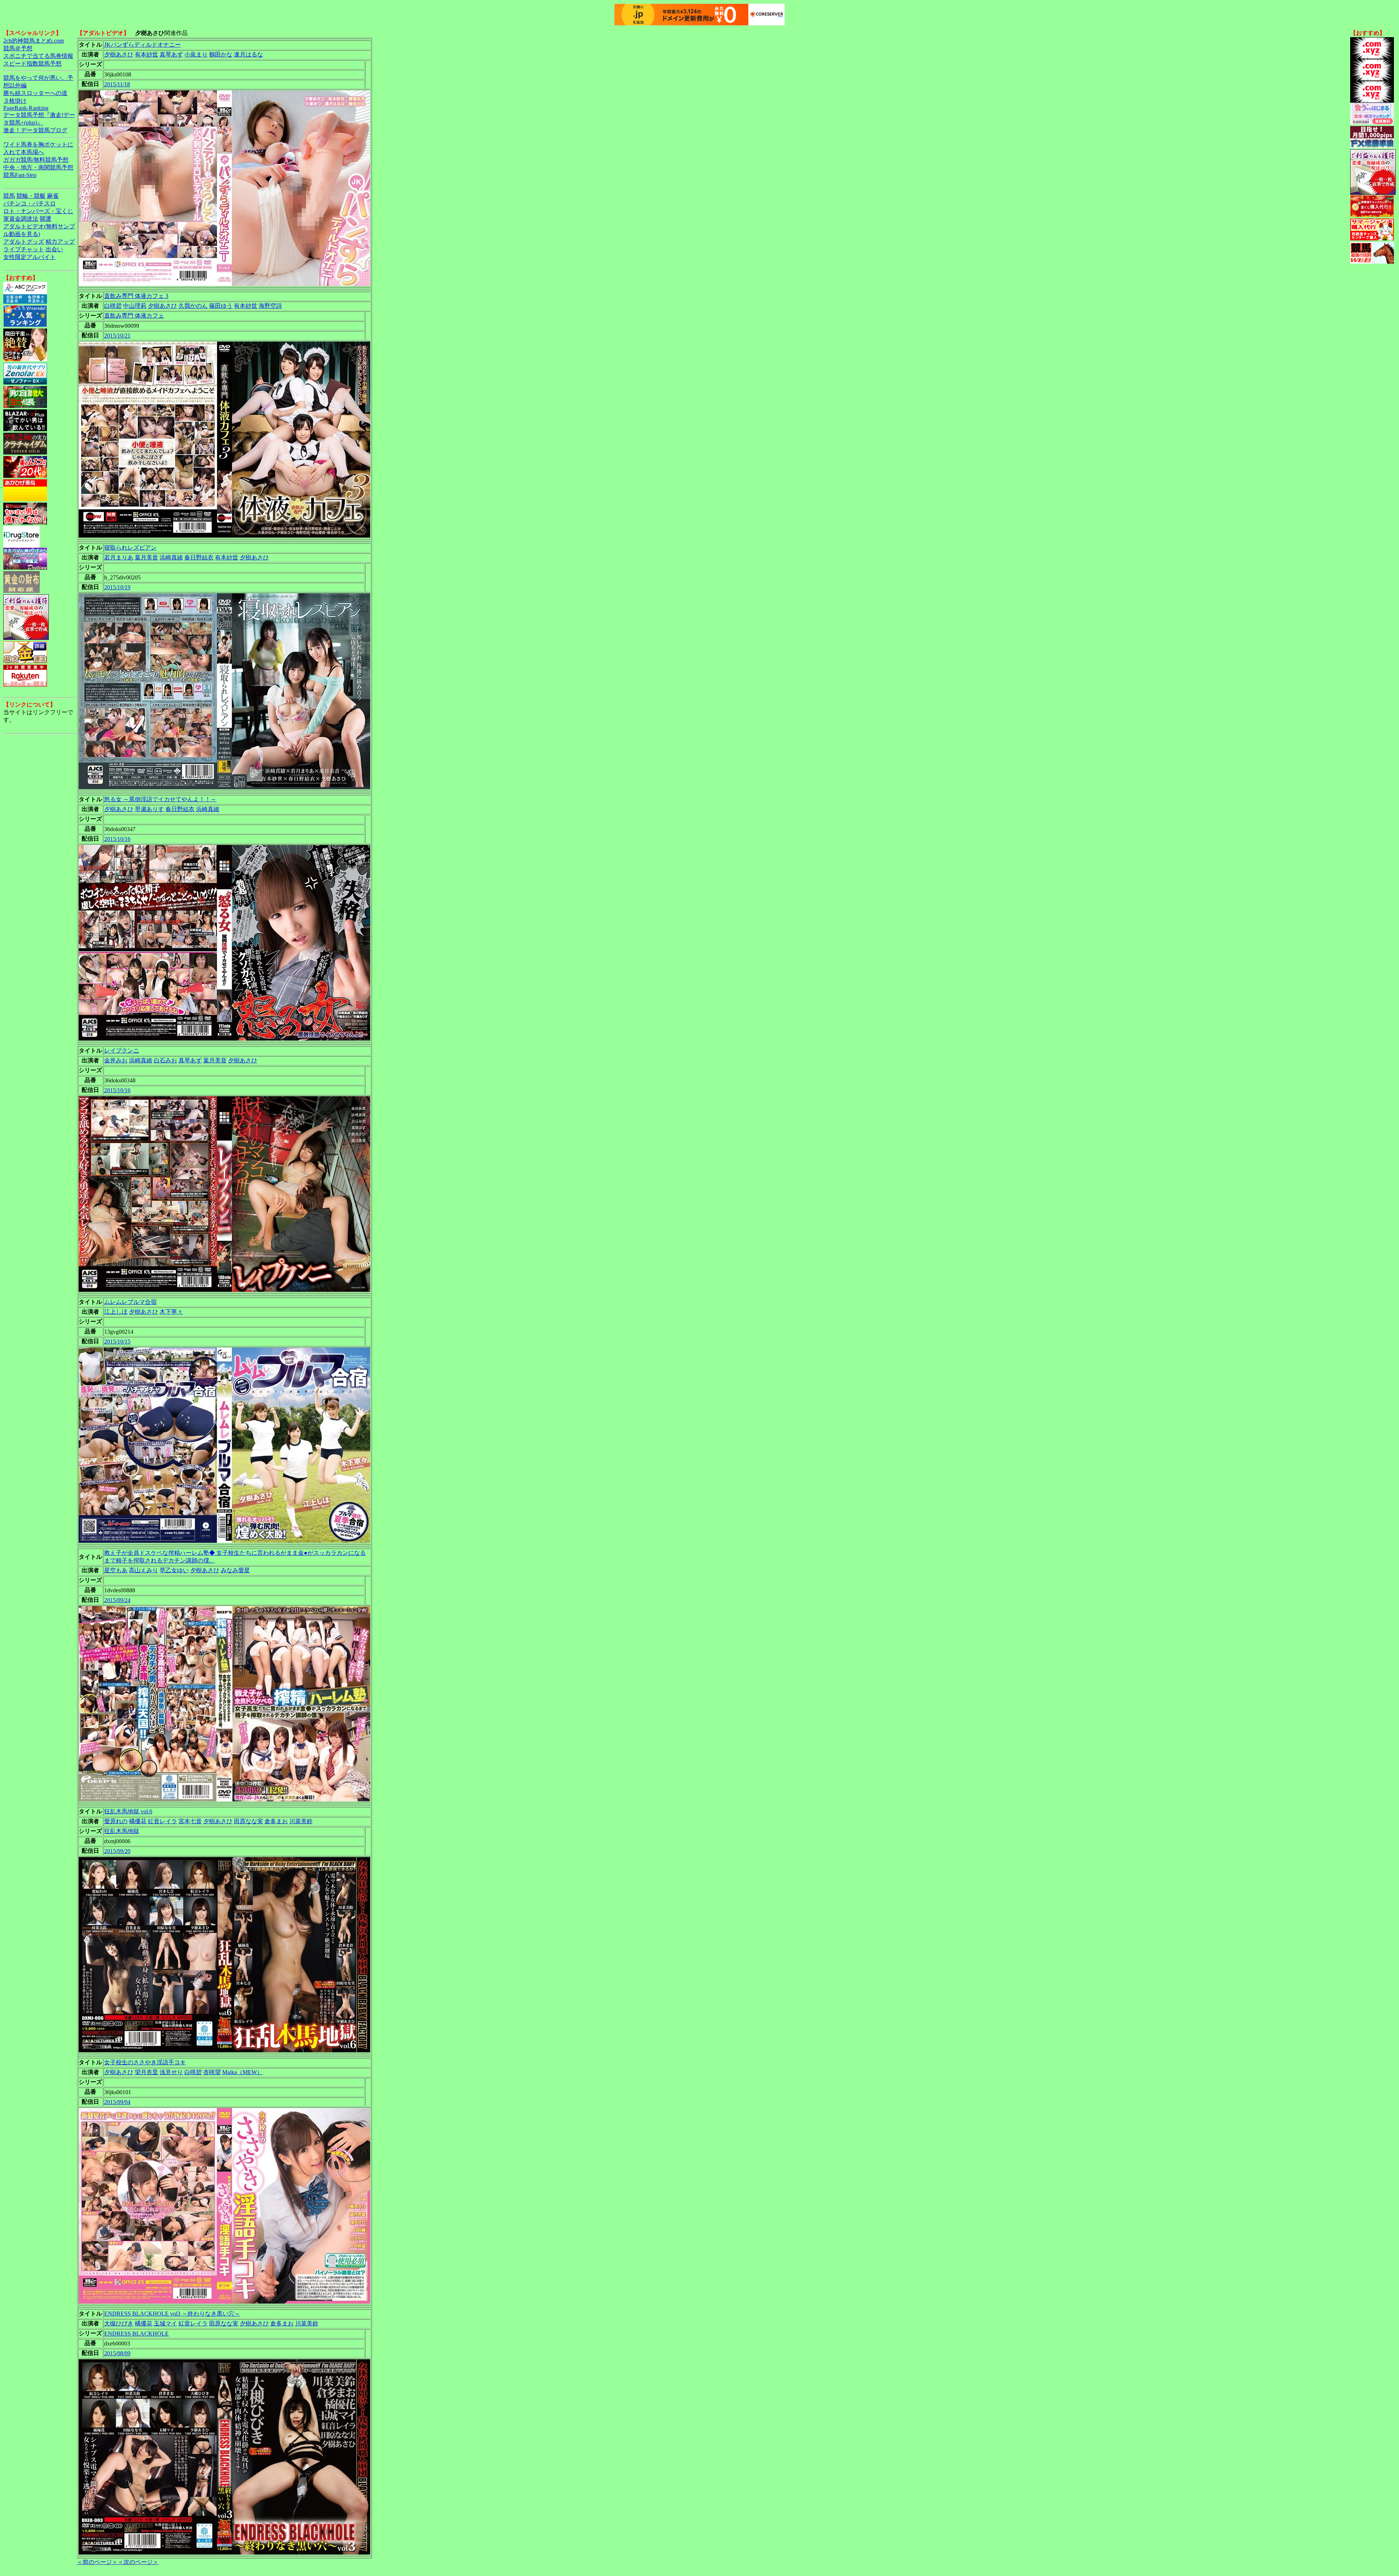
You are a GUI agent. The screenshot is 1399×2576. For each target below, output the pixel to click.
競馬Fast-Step (20, 175)
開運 (46, 219)
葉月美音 (146, 557)
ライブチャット (24, 249)
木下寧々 (171, 1312)
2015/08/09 (117, 2353)
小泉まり (196, 54)
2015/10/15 (117, 1342)
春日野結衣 (199, 557)
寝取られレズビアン (130, 548)
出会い (54, 249)
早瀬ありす (149, 809)
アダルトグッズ (24, 242)
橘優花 (138, 1821)
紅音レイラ (162, 1821)
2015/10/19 (117, 587)
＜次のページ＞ (138, 2562)
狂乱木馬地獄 (122, 1831)
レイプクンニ (122, 1051)
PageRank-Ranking (26, 108)
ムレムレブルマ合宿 (130, 1302)
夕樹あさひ (119, 54)
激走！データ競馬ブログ (35, 130)
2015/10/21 (117, 336)
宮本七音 (190, 1821)
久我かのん (193, 306)
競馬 (9, 196)
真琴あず (171, 54)
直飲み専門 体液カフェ (134, 316)
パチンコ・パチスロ (30, 203)
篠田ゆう (221, 306)
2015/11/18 (117, 84)
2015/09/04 (117, 2102)
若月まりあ (119, 557)
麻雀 (53, 196)
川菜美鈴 (301, 1821)
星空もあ (116, 1570)
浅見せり (171, 2072)
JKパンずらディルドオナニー (142, 45)
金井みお (116, 1060)
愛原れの (116, 1821)
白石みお (165, 1060)
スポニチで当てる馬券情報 (38, 56)
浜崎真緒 (171, 557)
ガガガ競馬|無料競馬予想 (36, 160)
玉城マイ (165, 2323)
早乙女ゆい (174, 1570)
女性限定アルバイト (30, 257)
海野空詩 (270, 306)
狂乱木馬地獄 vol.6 (128, 1811)
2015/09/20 (117, 1851)
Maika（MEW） (242, 2072)
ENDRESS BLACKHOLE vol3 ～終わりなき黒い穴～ (172, 2314)
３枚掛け (15, 101)
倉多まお (276, 1821)
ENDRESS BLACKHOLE (136, 2334)
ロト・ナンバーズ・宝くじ (38, 211)
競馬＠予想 (18, 48)
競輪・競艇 (31, 196)
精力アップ (60, 242)
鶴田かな (221, 54)
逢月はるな (248, 54)
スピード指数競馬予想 (32, 64)
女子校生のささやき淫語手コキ (145, 2062)
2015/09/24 (117, 1600)
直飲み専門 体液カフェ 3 (136, 296)
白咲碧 (113, 306)
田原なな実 (248, 1821)
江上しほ (116, 1312)
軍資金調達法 (21, 219)
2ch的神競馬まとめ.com (34, 41)
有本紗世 (146, 54)
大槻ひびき (119, 2323)
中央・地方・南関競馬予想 (38, 167)
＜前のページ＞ (97, 2562)
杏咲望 (212, 2072)
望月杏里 (146, 2072)
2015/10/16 (117, 839)
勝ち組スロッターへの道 (35, 93)
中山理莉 (135, 306)
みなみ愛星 (235, 1570)
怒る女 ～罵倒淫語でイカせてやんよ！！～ (160, 799)
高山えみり (144, 1570)
